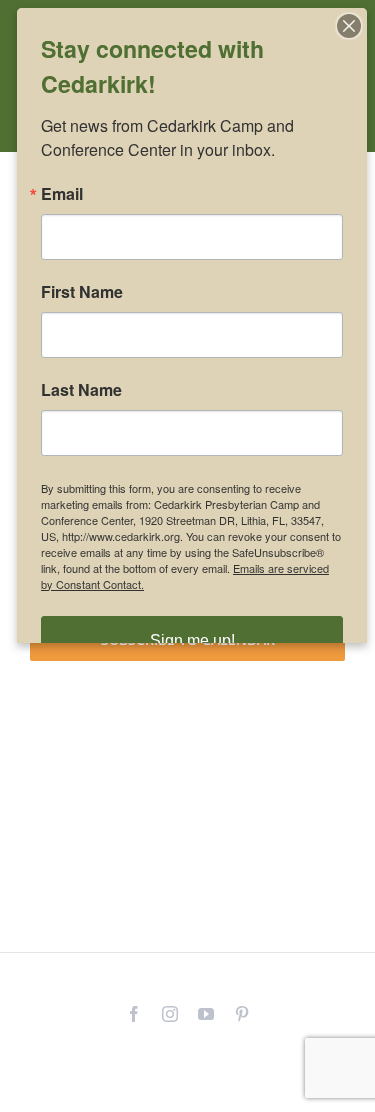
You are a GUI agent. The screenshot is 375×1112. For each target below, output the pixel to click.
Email (62, 194)
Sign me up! (192, 640)
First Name (82, 292)
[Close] (349, 26)
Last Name (81, 390)
